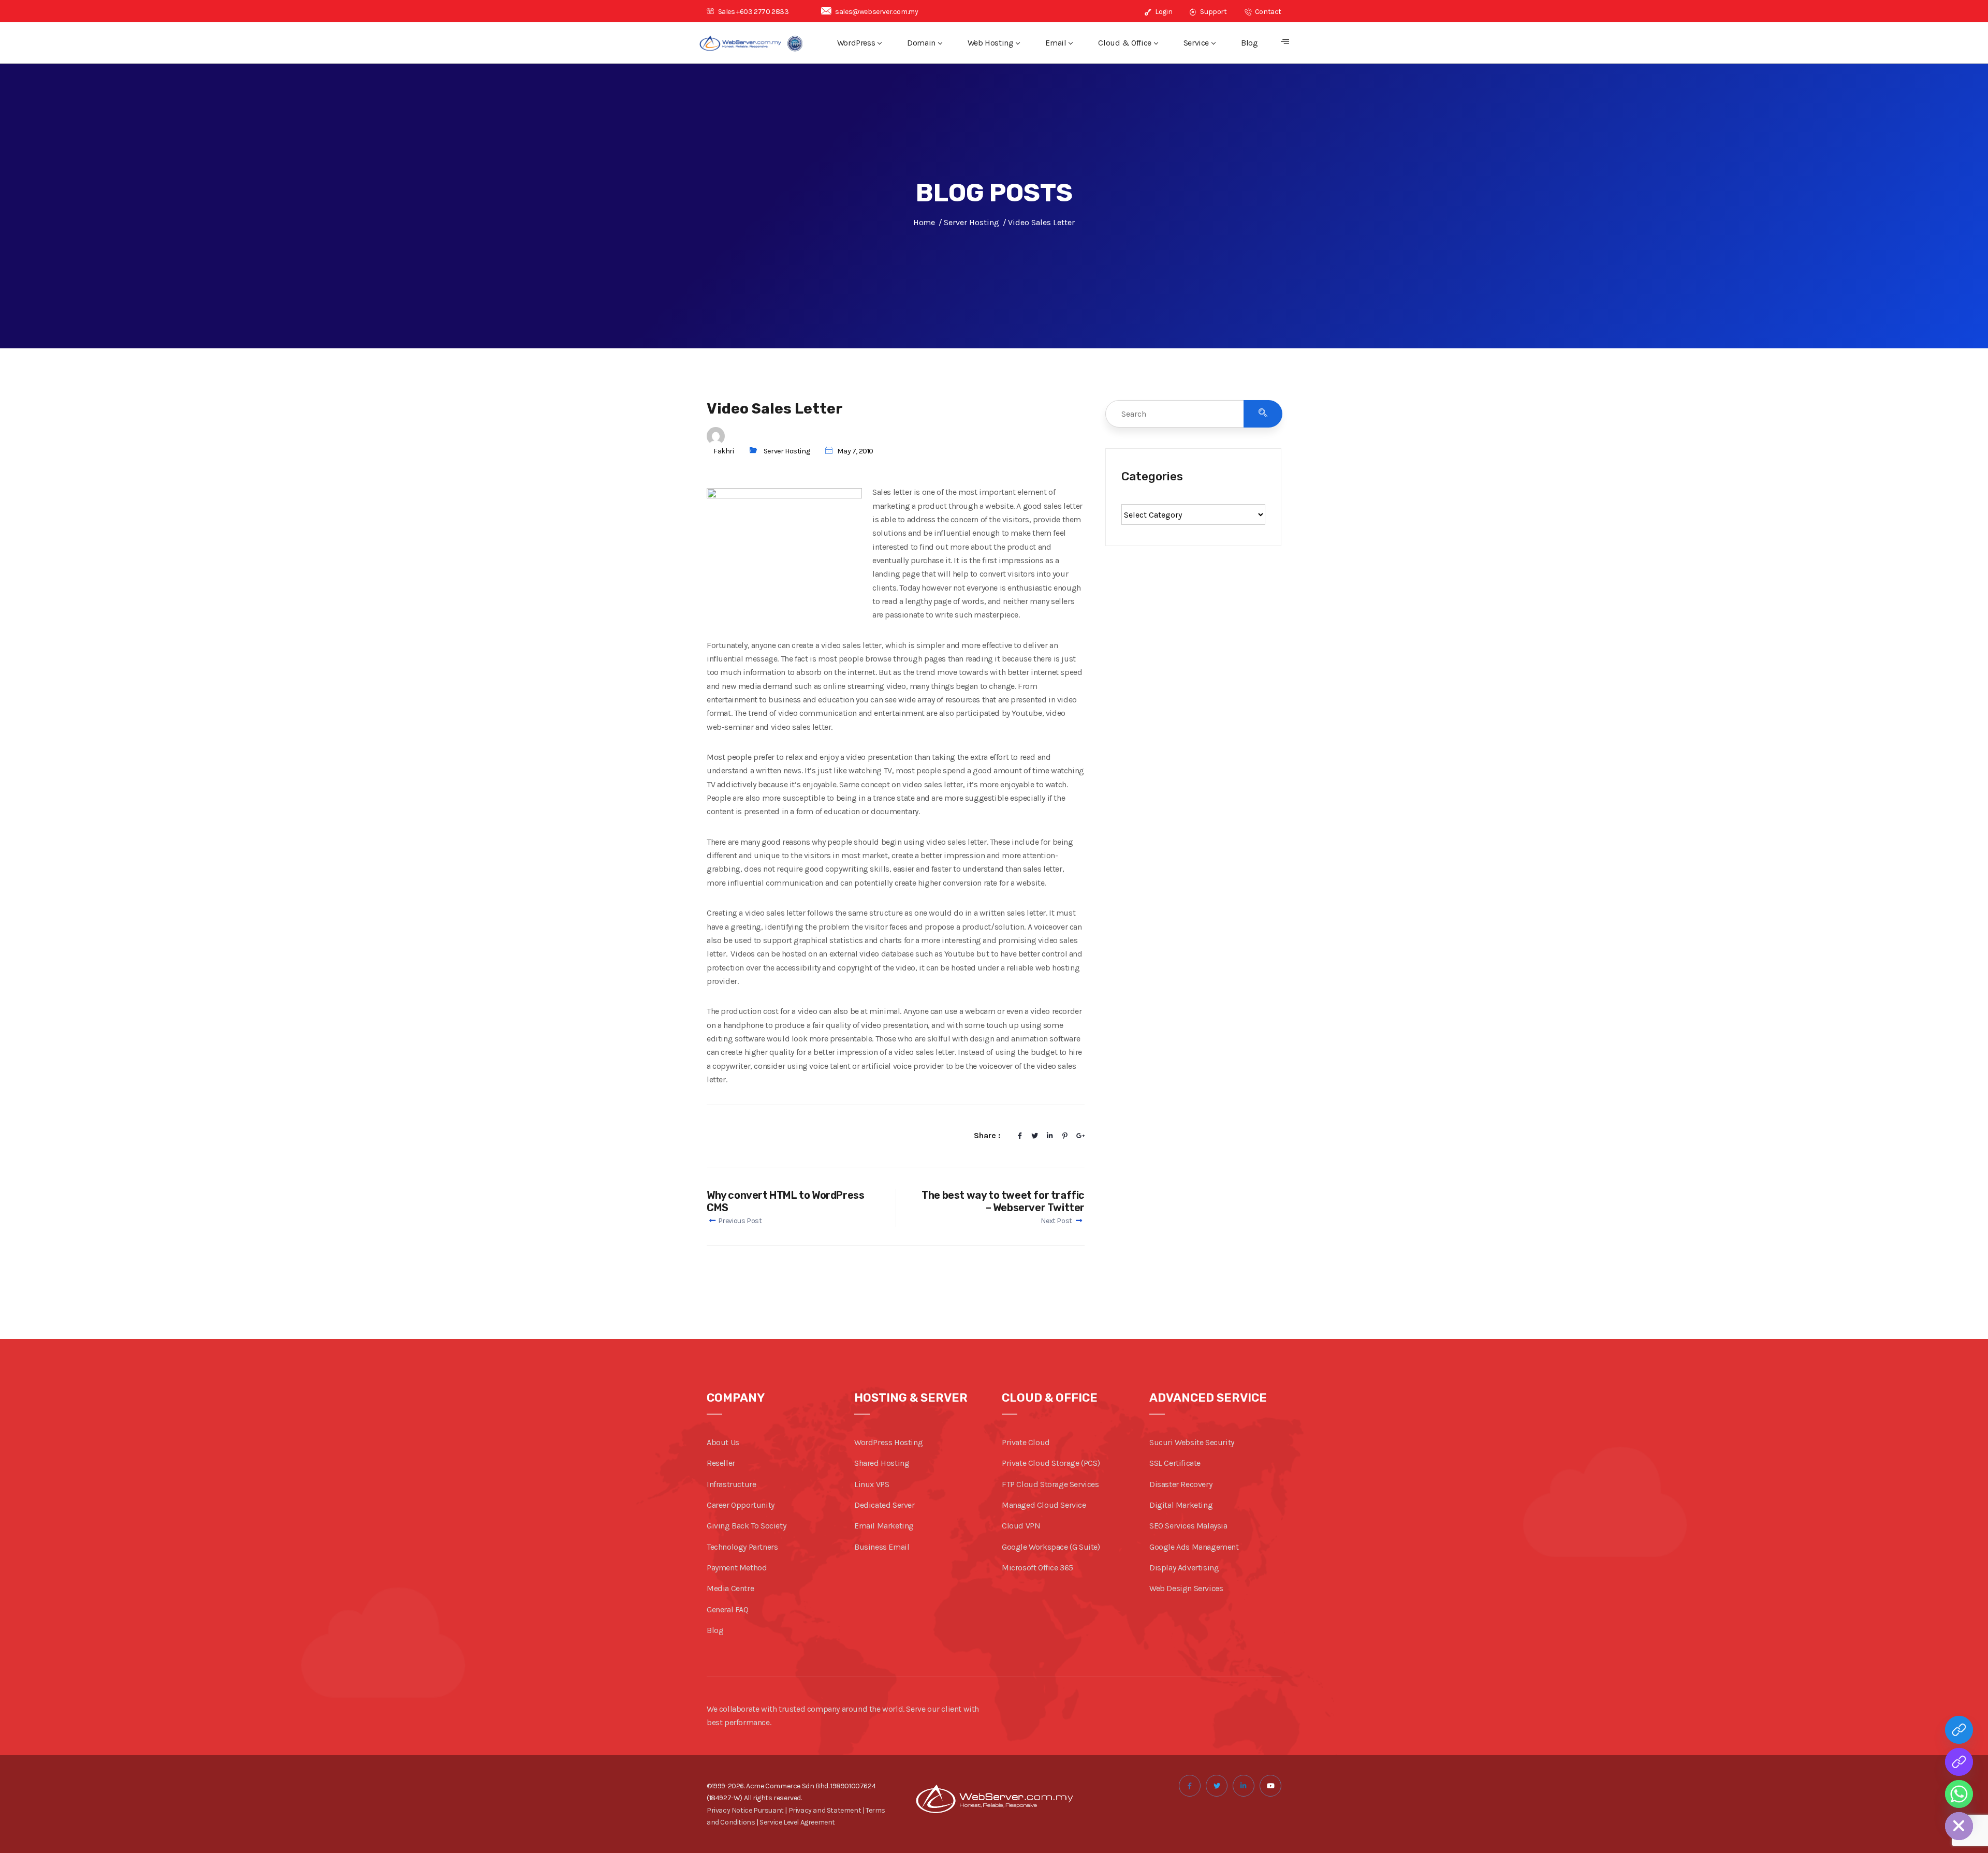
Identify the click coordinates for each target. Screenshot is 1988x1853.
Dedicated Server (885, 1505)
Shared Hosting (882, 1463)
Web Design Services (1186, 1588)
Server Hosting (787, 451)
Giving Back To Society (746, 1526)
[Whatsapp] (1959, 1794)
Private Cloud (1026, 1442)
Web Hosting (991, 43)
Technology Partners (742, 1547)
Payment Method (737, 1568)
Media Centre (730, 1588)
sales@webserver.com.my (876, 12)
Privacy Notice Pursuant (745, 1810)
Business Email (882, 1547)
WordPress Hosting (888, 1442)
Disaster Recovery (1181, 1484)
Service (1196, 43)
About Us (723, 1442)
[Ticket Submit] (1959, 1730)
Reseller (721, 1463)
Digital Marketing (1181, 1505)
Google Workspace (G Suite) (1051, 1547)
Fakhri (724, 451)
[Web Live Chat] (1959, 1762)
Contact (1267, 12)
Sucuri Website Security (1192, 1442)
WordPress (856, 43)
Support (1213, 12)
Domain (921, 43)
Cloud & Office (1124, 43)
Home (924, 222)
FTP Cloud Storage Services (1050, 1484)
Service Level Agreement (797, 1822)
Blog (1249, 43)
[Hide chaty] (1959, 1826)
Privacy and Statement (825, 1810)
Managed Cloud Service (1044, 1505)
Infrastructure (731, 1484)
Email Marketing (884, 1526)
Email (1056, 43)
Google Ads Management (1194, 1547)
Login (1163, 12)
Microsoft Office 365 (1037, 1568)
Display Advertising (1184, 1568)
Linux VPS (872, 1484)
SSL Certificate (1175, 1463)
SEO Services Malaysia (1188, 1526)
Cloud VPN (1021, 1526)
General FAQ (728, 1609)
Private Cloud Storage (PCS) (1051, 1463)
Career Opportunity (741, 1505)
